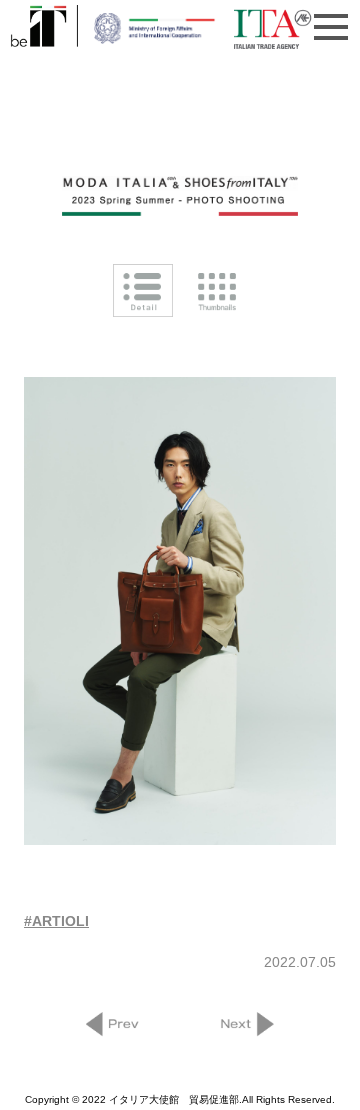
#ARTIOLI (56, 921)
